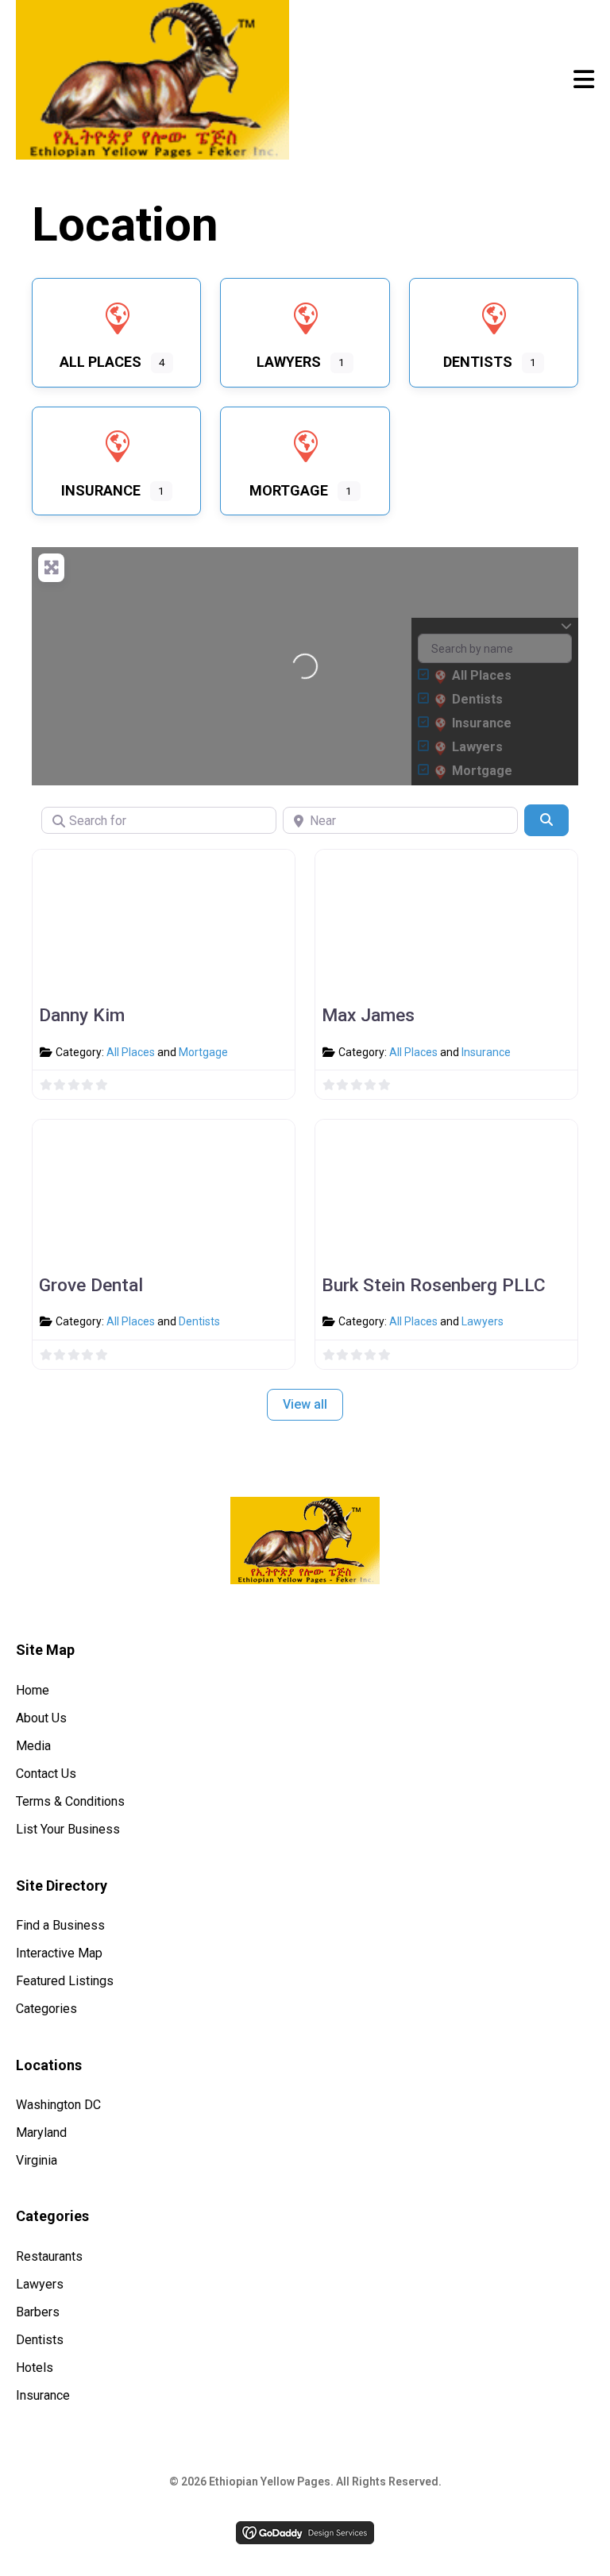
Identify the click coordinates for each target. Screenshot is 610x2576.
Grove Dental (91, 1285)
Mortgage (203, 1052)
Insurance (486, 1052)
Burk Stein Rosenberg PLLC (434, 1285)
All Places (131, 1052)
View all (305, 1404)
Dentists (199, 1321)
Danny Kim (82, 1015)
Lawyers (483, 1321)
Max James (368, 1015)
